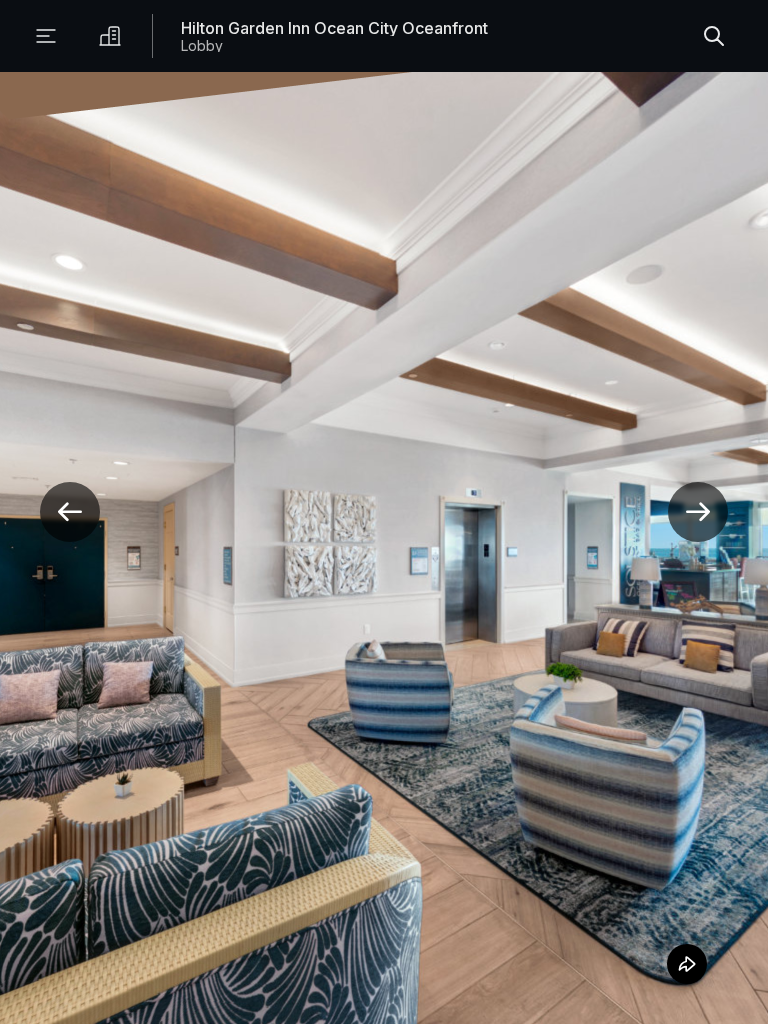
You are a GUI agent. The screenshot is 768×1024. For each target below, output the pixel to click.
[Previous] (70, 512)
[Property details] (110, 36)
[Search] (714, 36)
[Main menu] (46, 36)
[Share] (684, 964)
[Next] (698, 512)
